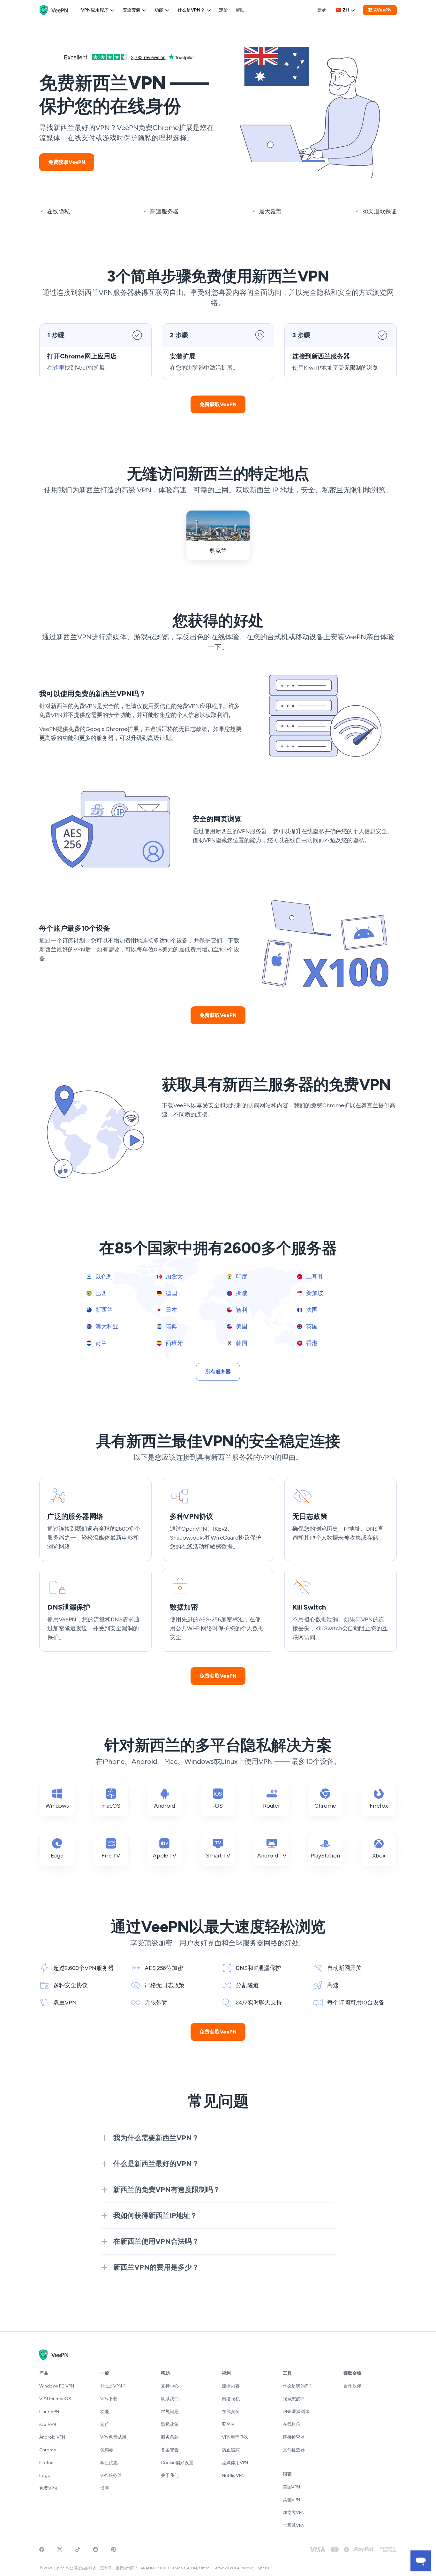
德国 (171, 1293)
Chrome (48, 2450)
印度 (241, 1277)
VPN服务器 (111, 2476)
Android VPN (52, 2437)
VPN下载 (109, 2399)
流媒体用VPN (235, 2463)
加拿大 (174, 1277)
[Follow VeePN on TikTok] (78, 2549)
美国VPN (292, 2487)
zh (346, 10)
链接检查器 (294, 2437)
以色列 (103, 1277)
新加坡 (314, 1293)
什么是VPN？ (191, 10)
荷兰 (101, 1343)
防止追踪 (231, 2450)
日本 (171, 1310)
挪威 (241, 1293)
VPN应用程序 (95, 10)
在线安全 (231, 2412)
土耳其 (314, 1277)
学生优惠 (109, 2463)
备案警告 (170, 2450)
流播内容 (231, 2386)
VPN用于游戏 (235, 2437)
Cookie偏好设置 (177, 2463)
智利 (241, 1310)
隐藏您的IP (293, 2399)
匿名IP (228, 2424)
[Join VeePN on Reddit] (95, 2549)
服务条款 (170, 2437)
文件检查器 (294, 2450)
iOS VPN (48, 2424)
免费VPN (48, 2488)
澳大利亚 (106, 1326)
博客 (105, 2488)
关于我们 (170, 2476)
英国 (311, 1326)
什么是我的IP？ (298, 2386)
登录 (321, 10)
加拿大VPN (294, 2513)
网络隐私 (231, 2399)
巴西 (101, 1293)
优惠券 (107, 2450)
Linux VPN (49, 2412)
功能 (159, 10)
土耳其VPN (294, 2525)
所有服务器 (218, 1372)
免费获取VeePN (67, 162)
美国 (241, 1326)
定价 (223, 10)
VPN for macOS (55, 2399)
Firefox (46, 2463)
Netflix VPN (233, 2476)
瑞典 (171, 1326)
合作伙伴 (352, 2386)
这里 (59, 368)
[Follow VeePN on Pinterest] (113, 2549)
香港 (311, 1343)
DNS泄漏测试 (296, 2412)
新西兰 (103, 1310)
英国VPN (292, 2500)
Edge (45, 2476)
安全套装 (132, 10)
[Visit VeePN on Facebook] (42, 2549)
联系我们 (170, 2399)
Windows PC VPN (57, 2386)
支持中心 (170, 2386)
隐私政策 (170, 2424)
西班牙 (174, 1343)
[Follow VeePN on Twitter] (60, 2549)
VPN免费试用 (113, 2437)
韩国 (241, 1343)
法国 (311, 1310)
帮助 (240, 10)
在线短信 (292, 2424)
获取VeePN (380, 10)
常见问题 (170, 2412)
